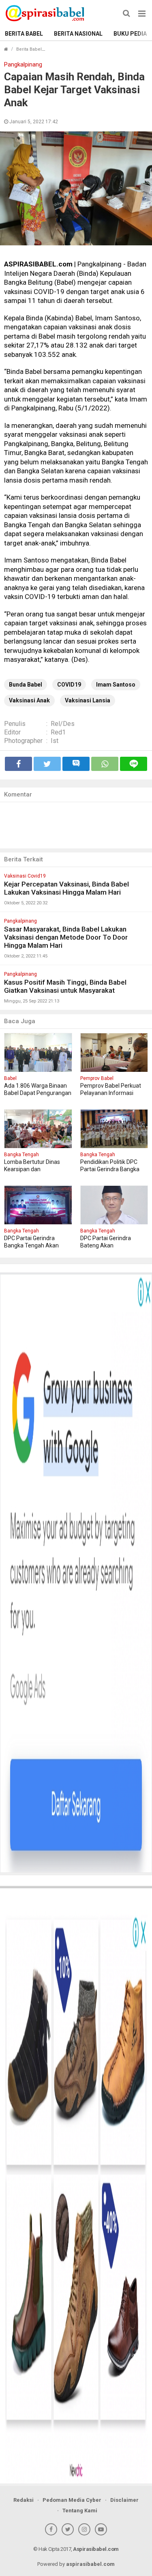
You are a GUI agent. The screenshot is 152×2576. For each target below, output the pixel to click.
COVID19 (69, 685)
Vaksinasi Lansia (88, 700)
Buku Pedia (130, 34)
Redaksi (24, 2500)
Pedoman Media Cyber (72, 2500)
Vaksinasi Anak (29, 700)
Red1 (58, 732)
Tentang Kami (80, 2511)
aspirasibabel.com (90, 2564)
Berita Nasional (78, 34)
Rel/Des (63, 724)
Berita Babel (24, 34)
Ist (55, 741)
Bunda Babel (26, 685)
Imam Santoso (116, 685)
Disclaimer (124, 2500)
